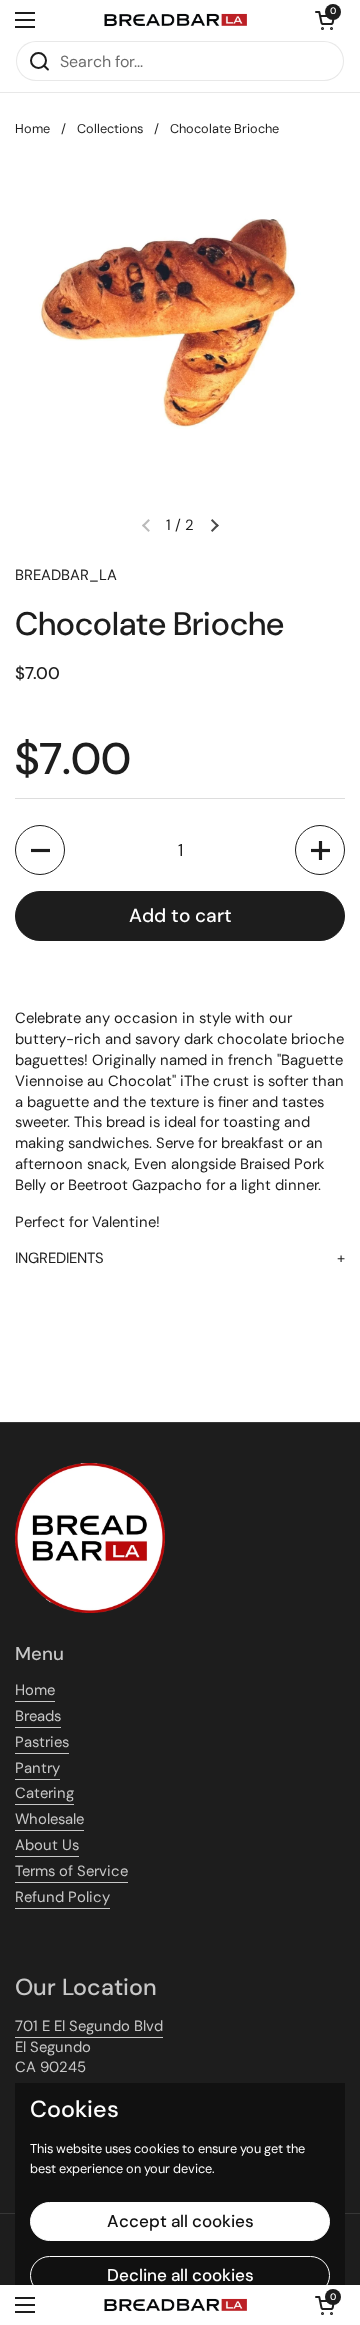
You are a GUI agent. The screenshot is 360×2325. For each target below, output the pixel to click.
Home (32, 128)
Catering (44, 1793)
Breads (38, 1716)
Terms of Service (71, 1871)
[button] (325, 20)
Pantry (37, 1768)
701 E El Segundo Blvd (89, 2026)
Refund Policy (62, 1897)
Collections (110, 128)
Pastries (42, 1742)
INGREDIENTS (59, 1258)
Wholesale (49, 1819)
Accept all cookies (180, 2221)
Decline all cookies (180, 2275)
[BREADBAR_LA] (175, 20)
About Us (47, 1845)
